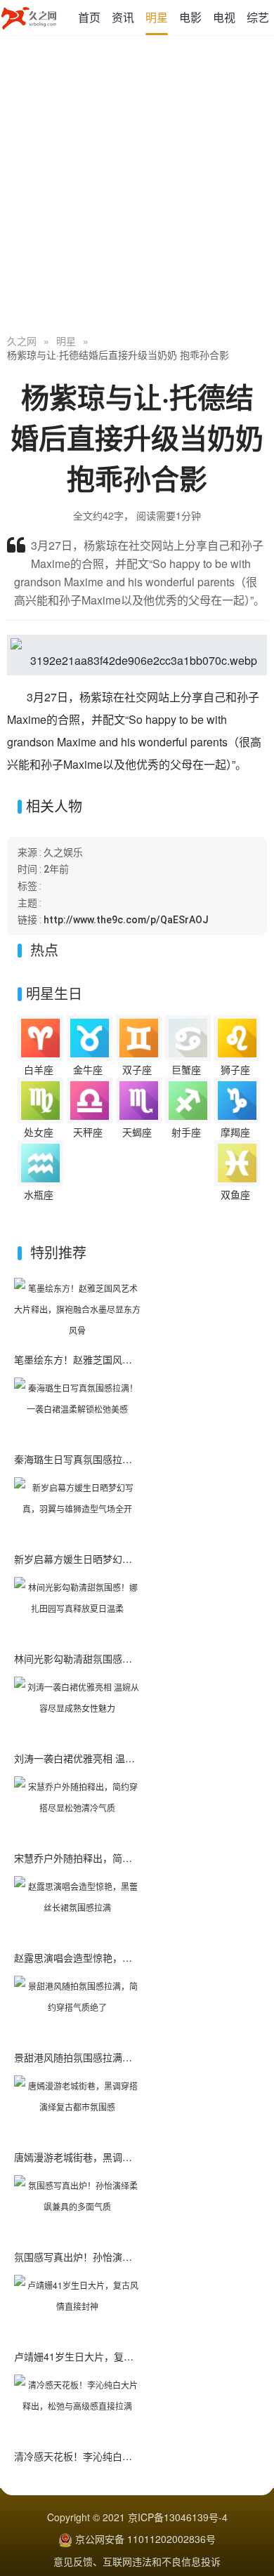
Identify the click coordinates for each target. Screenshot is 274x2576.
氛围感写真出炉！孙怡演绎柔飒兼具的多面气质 (117, 2257)
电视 (224, 17)
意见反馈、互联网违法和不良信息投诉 (137, 2561)
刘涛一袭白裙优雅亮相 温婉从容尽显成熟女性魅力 (124, 1758)
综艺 (258, 17)
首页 (89, 17)
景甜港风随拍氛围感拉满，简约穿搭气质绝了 (112, 2057)
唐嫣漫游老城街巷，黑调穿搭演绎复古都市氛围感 (122, 2157)
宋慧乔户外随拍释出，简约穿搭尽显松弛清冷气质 (122, 1858)
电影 (190, 17)
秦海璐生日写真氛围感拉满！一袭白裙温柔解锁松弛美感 (137, 1459)
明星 (157, 17)
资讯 (123, 17)
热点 (44, 950)
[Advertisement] (137, 186)
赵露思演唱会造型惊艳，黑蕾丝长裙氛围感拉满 (117, 1957)
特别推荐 (58, 1252)
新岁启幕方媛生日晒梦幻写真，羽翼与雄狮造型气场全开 (137, 1559)
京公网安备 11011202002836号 (145, 2539)
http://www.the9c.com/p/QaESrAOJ (126, 920)
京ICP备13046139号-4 (178, 2517)
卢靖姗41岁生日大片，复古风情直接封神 (103, 2356)
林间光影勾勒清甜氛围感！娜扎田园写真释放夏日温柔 (132, 1658)
